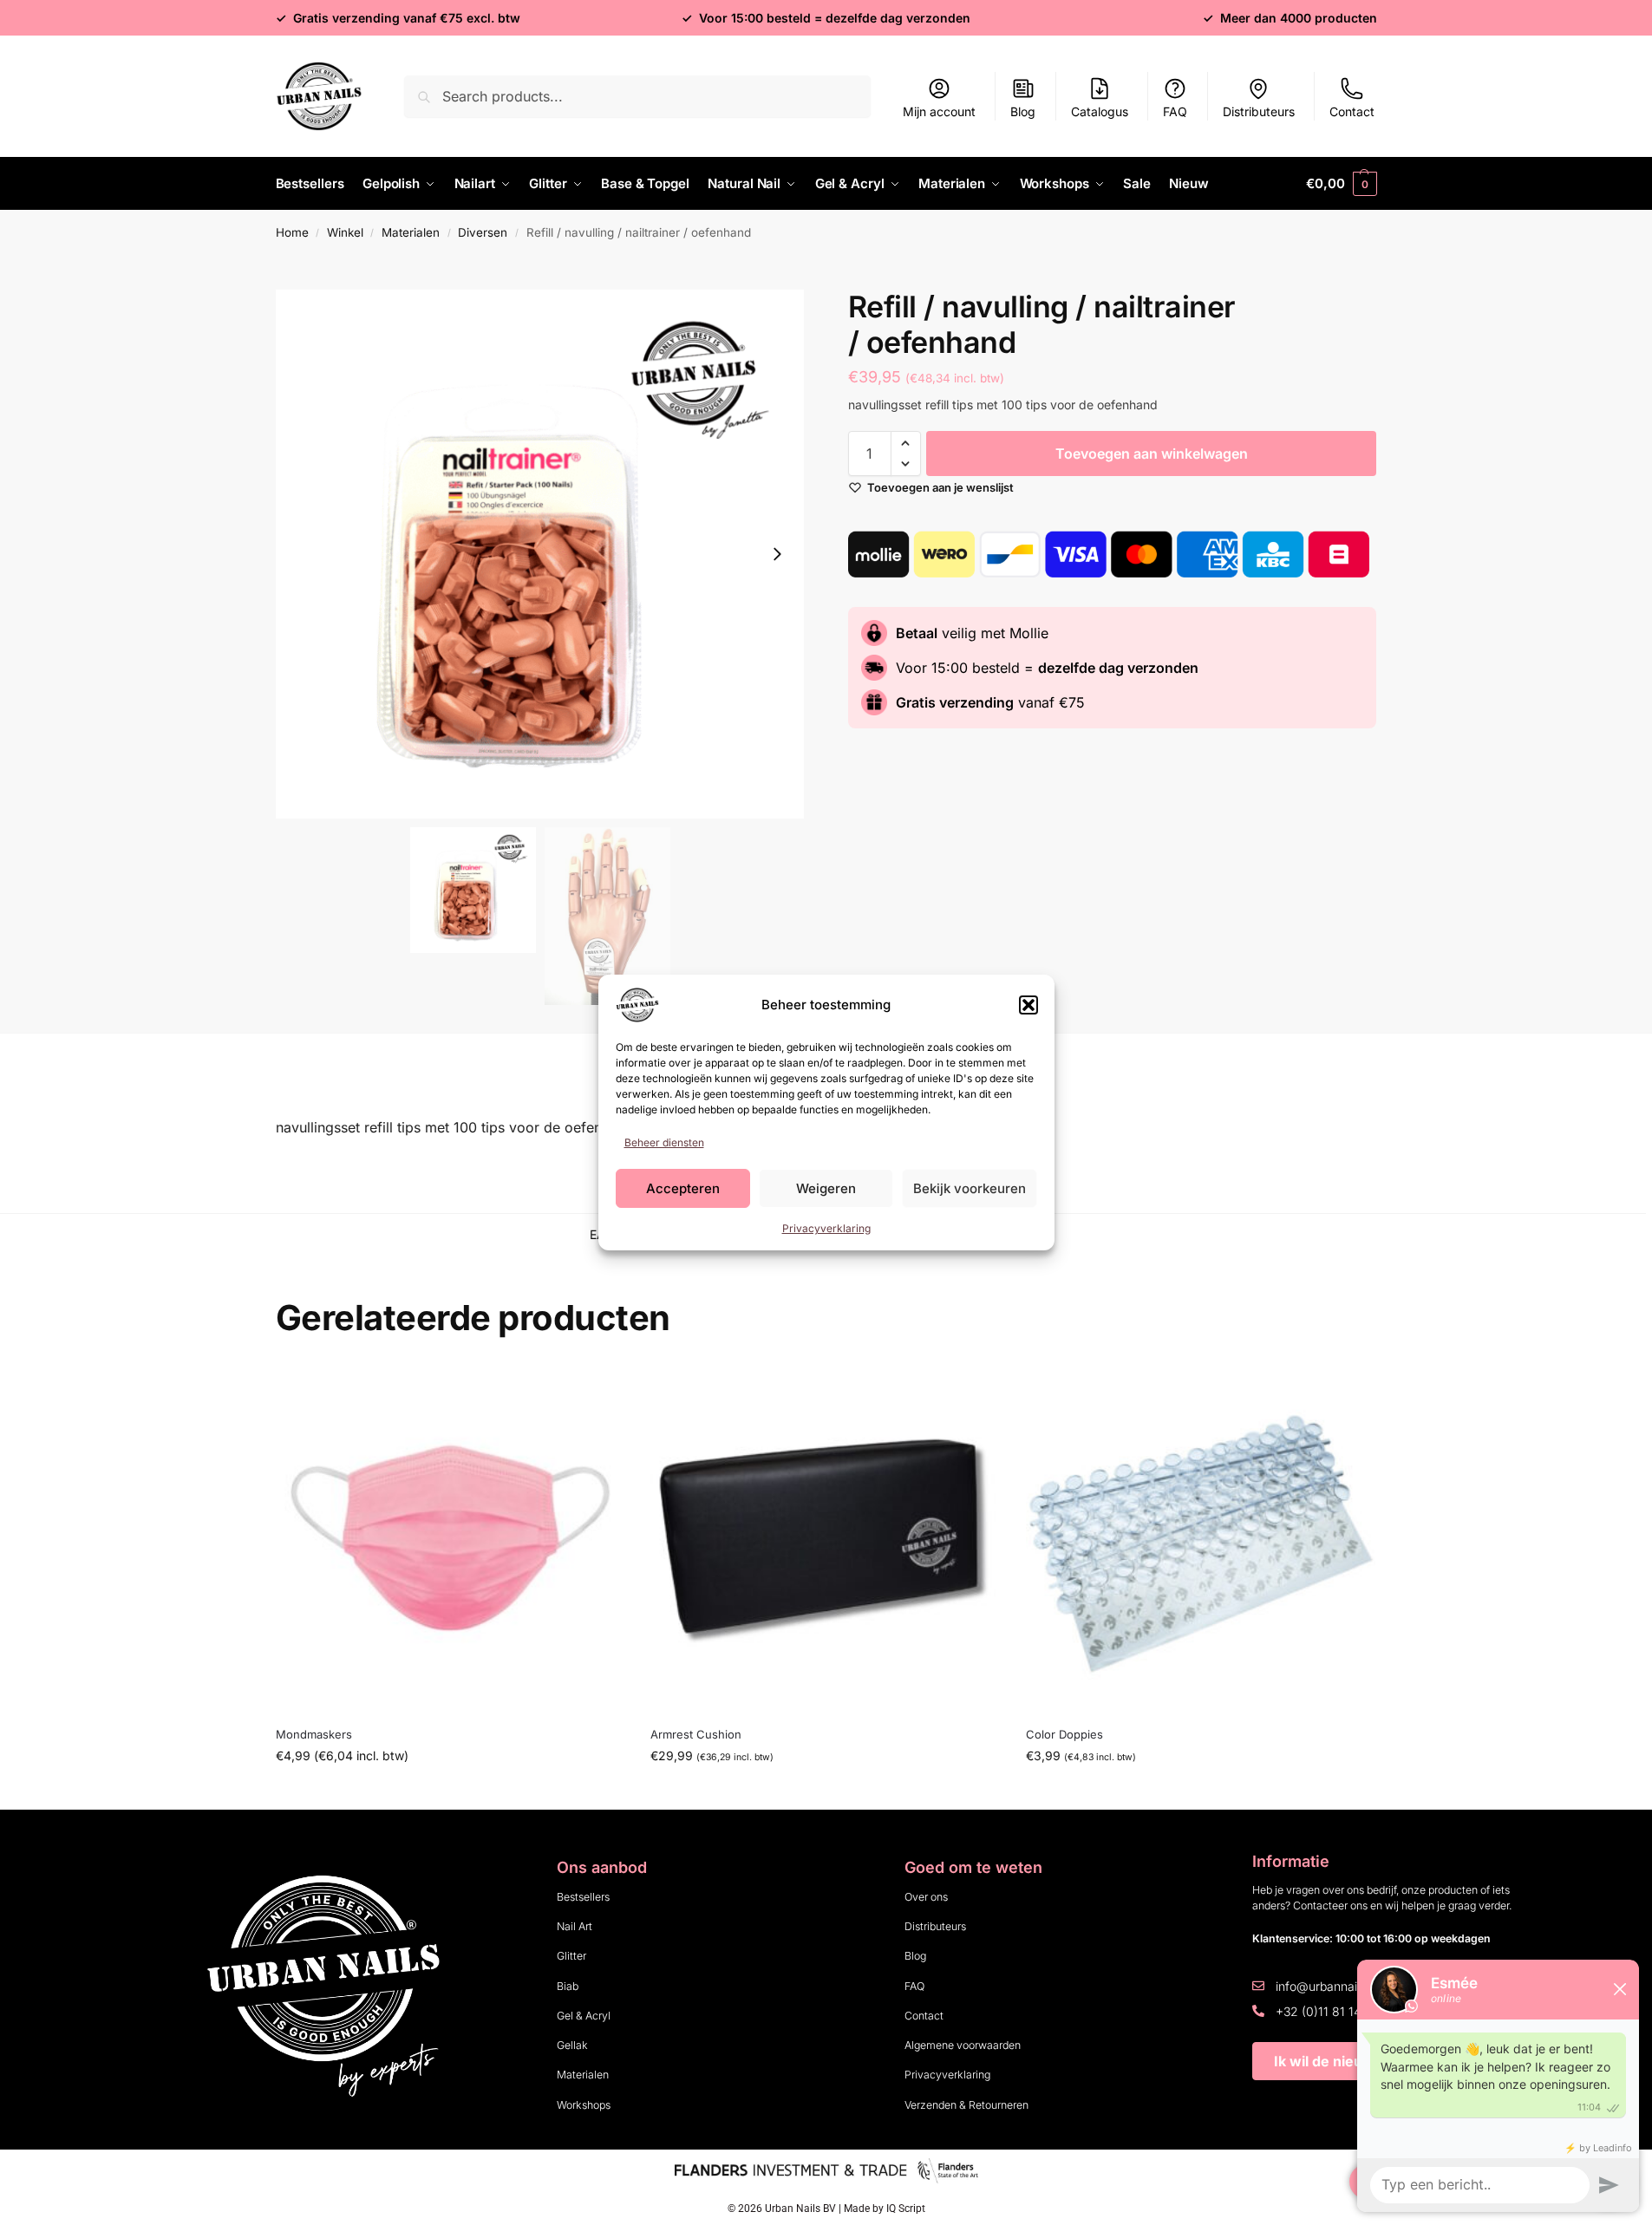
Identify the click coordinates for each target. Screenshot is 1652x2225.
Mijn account (939, 111)
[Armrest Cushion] (825, 1538)
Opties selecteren (450, 1792)
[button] (1028, 1005)
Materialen (411, 232)
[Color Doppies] (1201, 1538)
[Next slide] (777, 554)
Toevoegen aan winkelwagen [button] (826, 1792)
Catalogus (1100, 111)
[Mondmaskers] (451, 1538)
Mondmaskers (314, 1734)
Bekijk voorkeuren (970, 1188)
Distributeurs (1259, 111)
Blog (1023, 111)
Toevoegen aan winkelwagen (1152, 453)
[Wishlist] (598, 1389)
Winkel (345, 232)
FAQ (1175, 111)
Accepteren (683, 1188)
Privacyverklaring (826, 1228)
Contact (1352, 111)
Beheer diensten (664, 1142)
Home (292, 232)
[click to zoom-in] (540, 554)
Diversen (483, 232)
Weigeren (826, 1188)
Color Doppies (1064, 1734)
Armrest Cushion (696, 1734)
